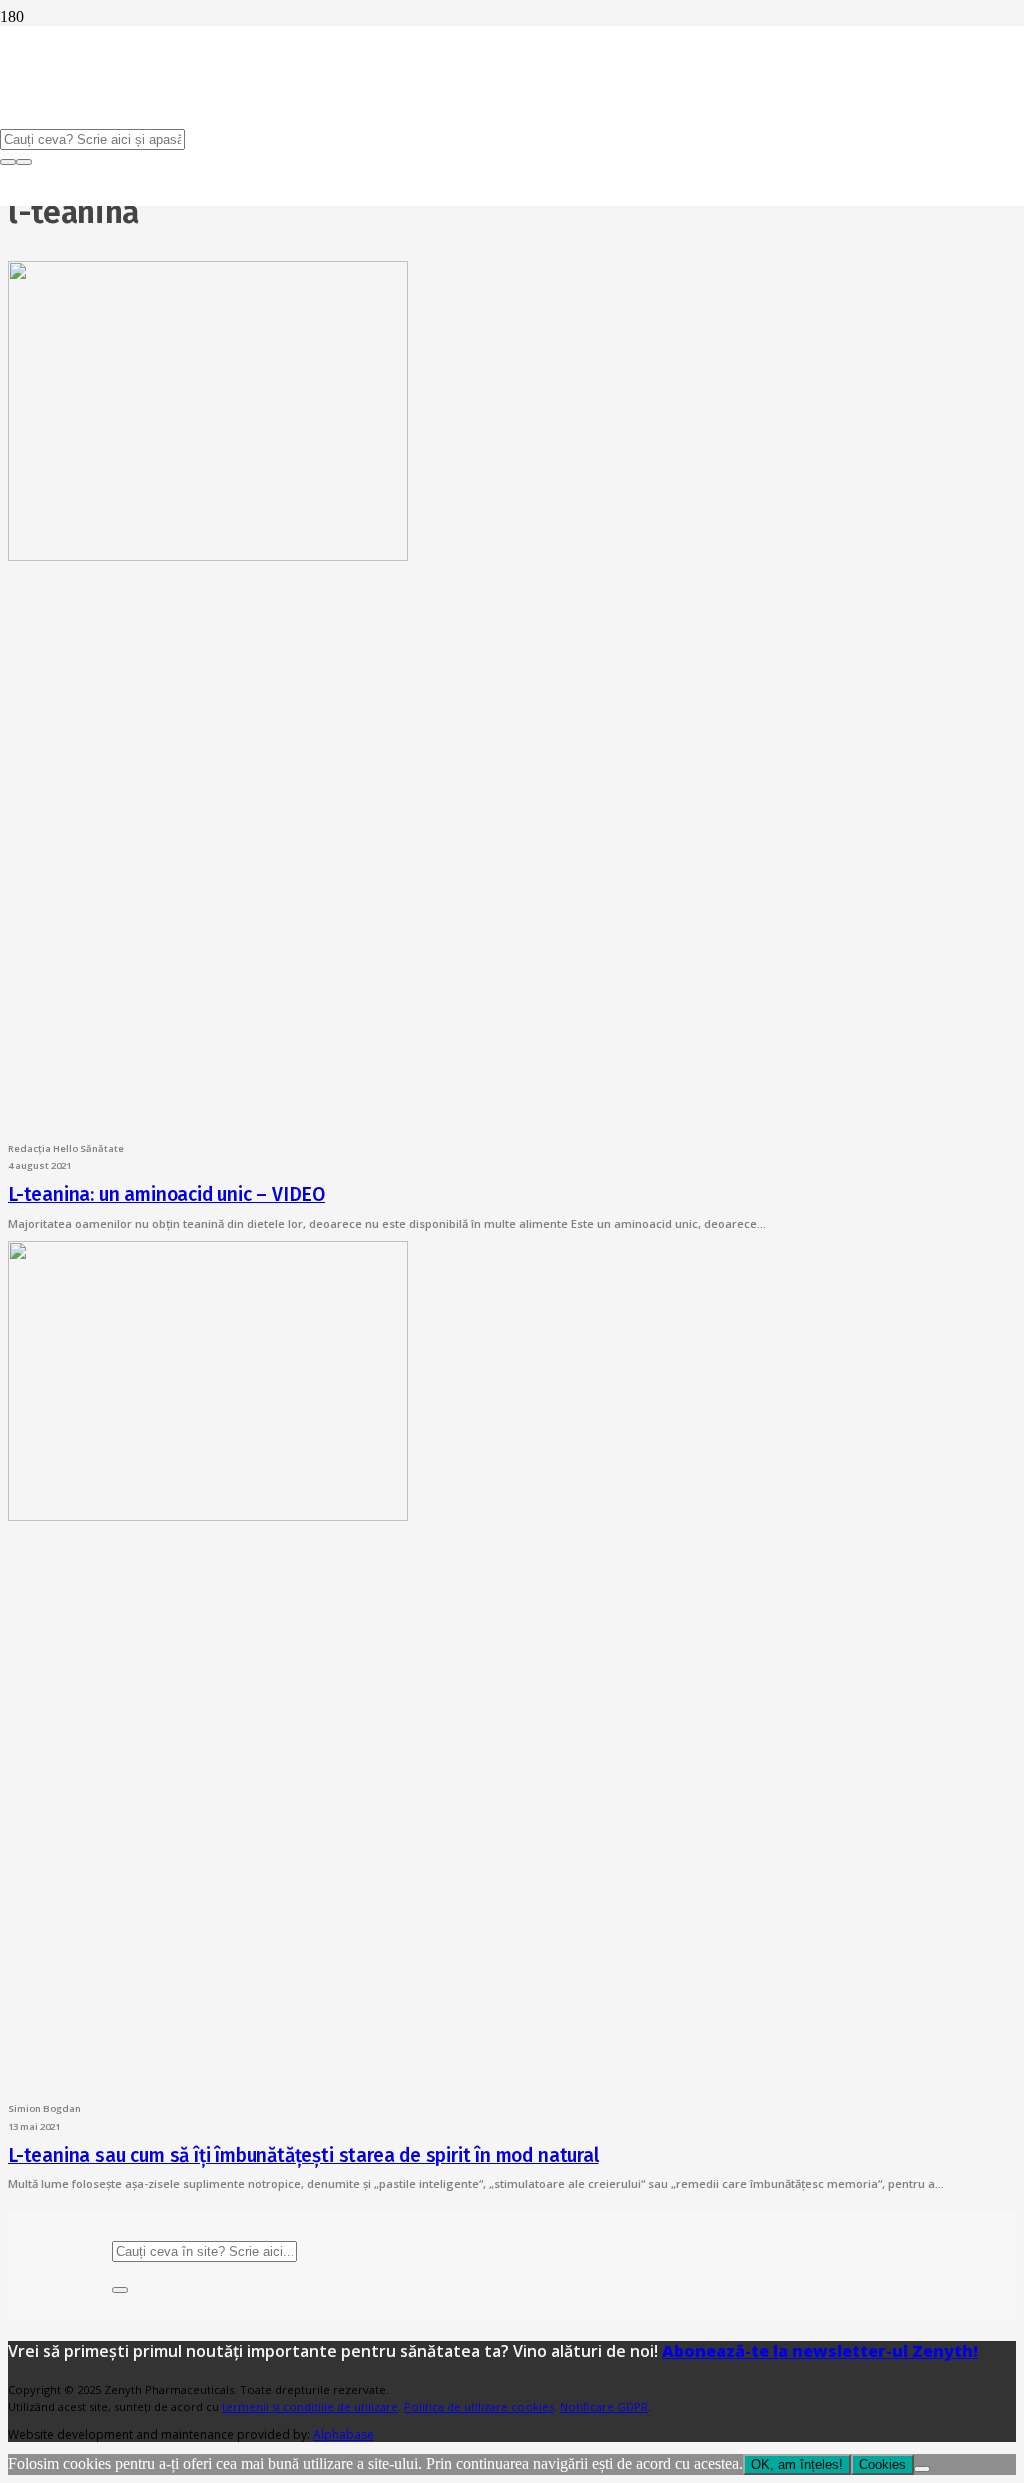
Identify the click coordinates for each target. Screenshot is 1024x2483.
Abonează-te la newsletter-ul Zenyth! (820, 2351)
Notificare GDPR (604, 2406)
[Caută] (120, 2290)
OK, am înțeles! (797, 2464)
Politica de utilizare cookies (479, 2406)
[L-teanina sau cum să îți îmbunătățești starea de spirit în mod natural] (208, 1515)
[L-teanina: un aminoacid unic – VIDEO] (208, 555)
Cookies (882, 2464)
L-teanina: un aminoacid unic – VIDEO (166, 1194)
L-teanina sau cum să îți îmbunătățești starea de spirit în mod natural (303, 2155)
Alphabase (343, 2434)
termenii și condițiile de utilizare (310, 2406)
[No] (922, 2469)
